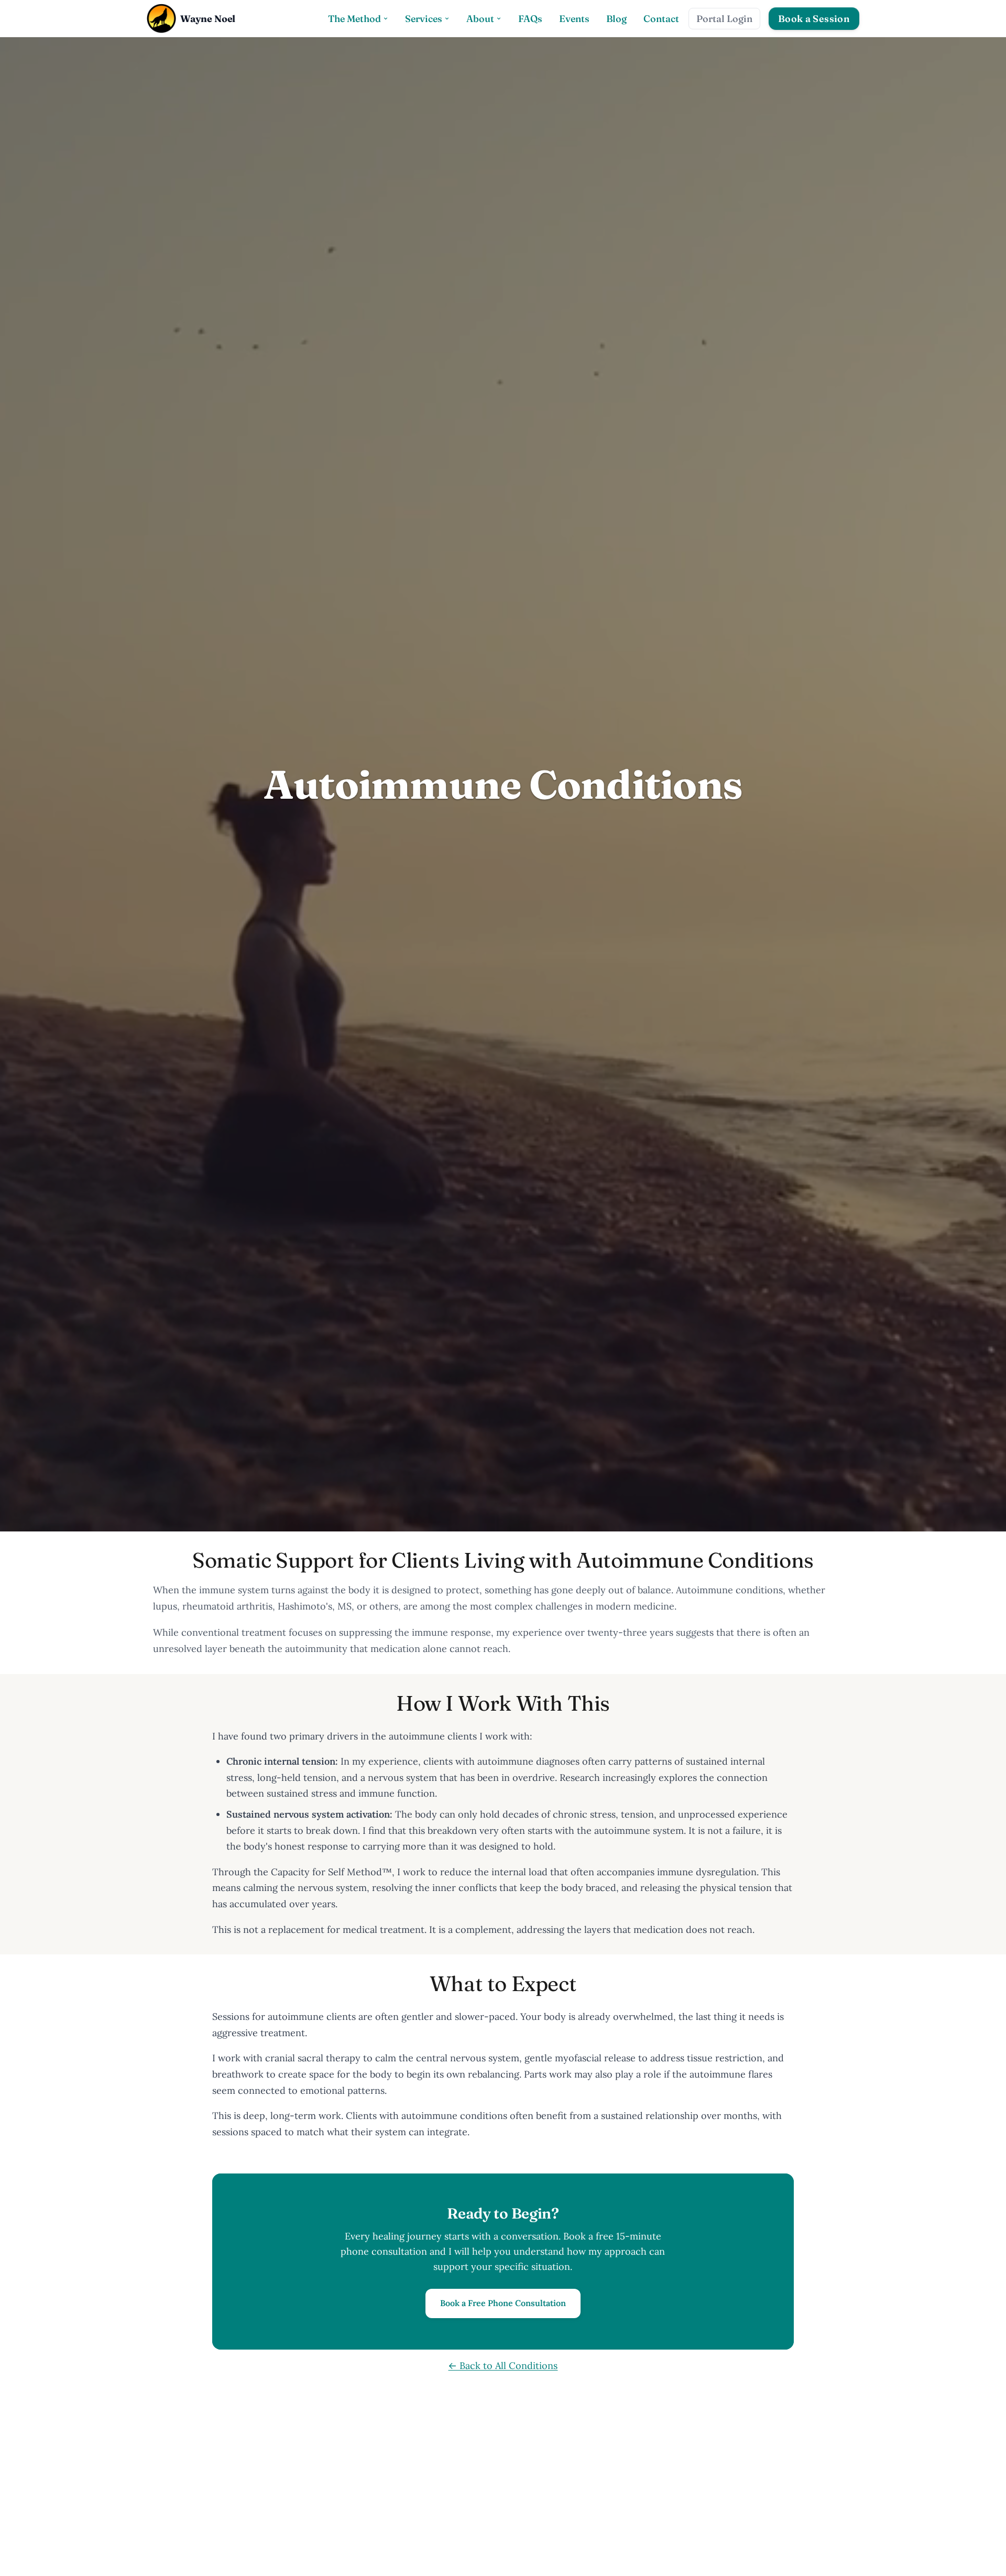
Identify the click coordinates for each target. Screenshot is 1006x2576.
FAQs (530, 19)
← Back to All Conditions (503, 2366)
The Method (354, 19)
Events (574, 19)
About (480, 19)
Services (424, 19)
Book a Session (814, 19)
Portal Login (724, 19)
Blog (616, 19)
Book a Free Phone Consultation (503, 2303)
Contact (661, 19)
